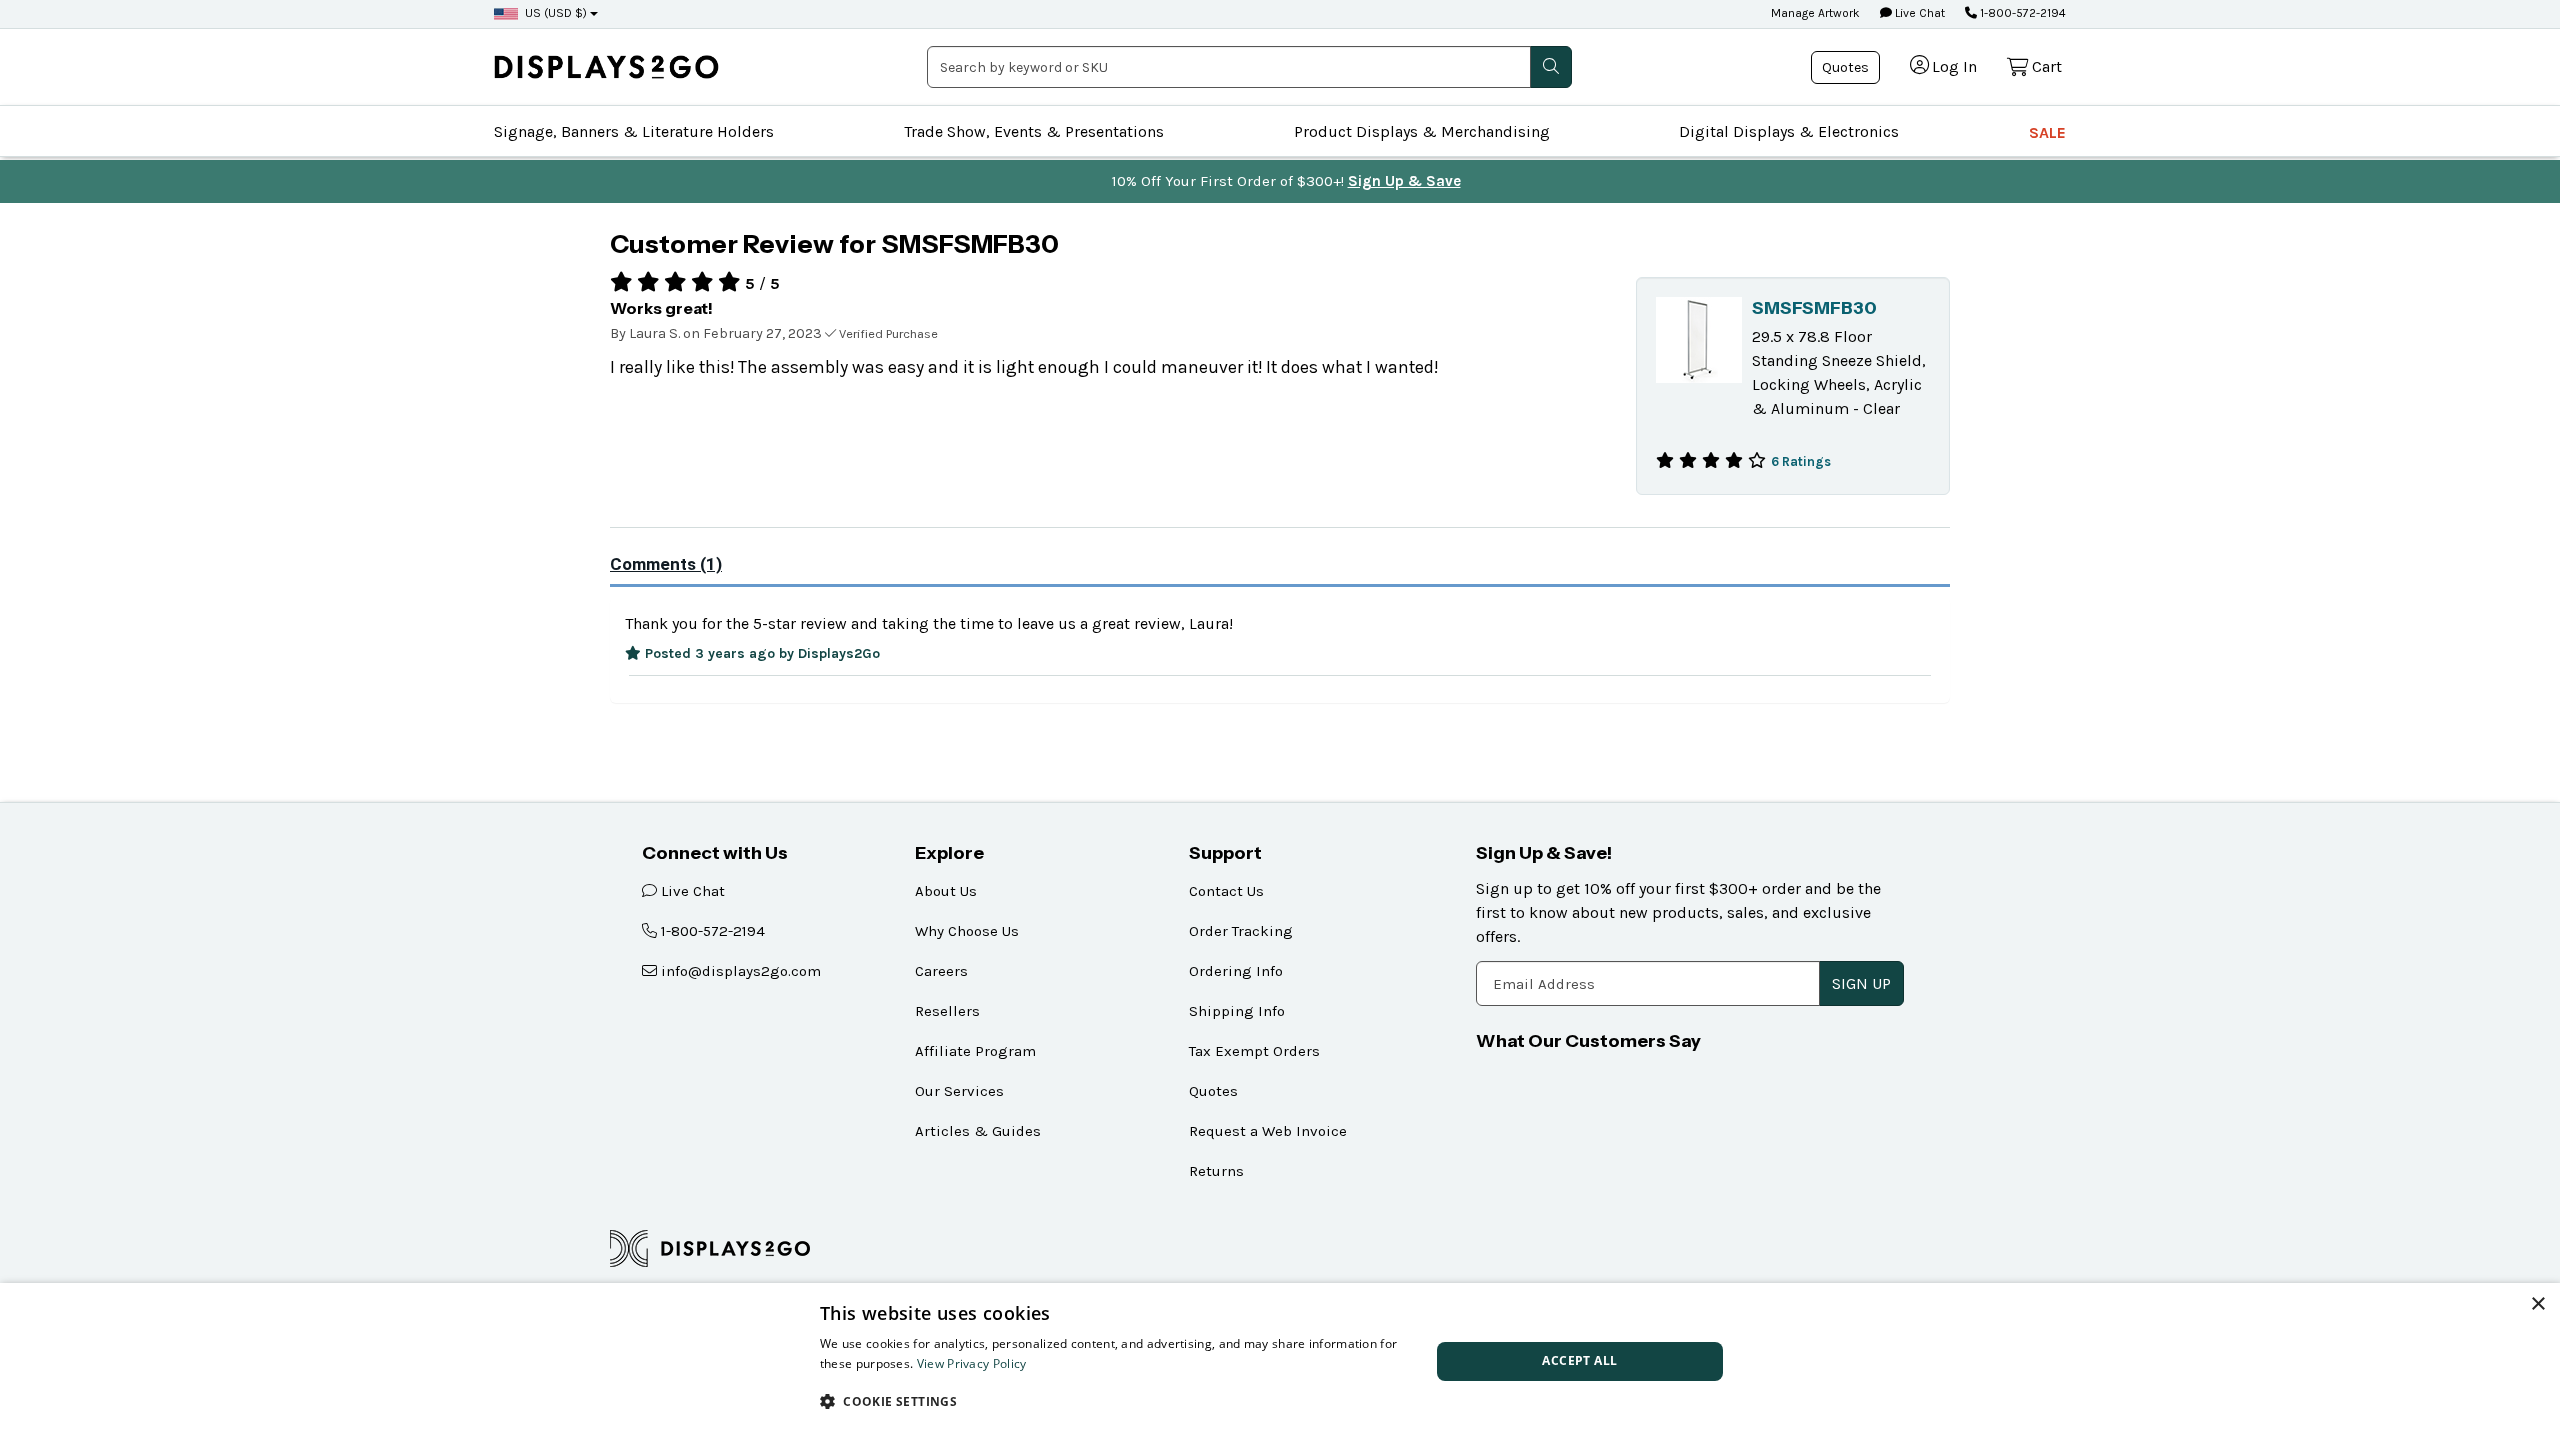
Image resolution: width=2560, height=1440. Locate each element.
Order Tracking (1241, 931)
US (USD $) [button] (556, 13)
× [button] (2537, 1304)
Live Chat (1918, 13)
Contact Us (1226, 891)
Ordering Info (1236, 971)
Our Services (959, 1091)
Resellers (947, 1011)
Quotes (1845, 67)
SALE (2047, 132)
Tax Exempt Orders (1254, 1051)
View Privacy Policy (972, 1363)
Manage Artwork (1815, 13)
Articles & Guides (978, 1131)
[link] (606, 66)
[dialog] (1280, 1361)
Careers (941, 971)
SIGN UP (1861, 983)
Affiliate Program (975, 1051)
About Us (946, 891)
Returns (1216, 1171)
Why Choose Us (967, 931)
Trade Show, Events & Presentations (1034, 131)
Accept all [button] (1579, 1360)
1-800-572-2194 (2021, 13)
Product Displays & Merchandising (1422, 131)
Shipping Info (1237, 1011)
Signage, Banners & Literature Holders (634, 131)
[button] (1116, 1401)
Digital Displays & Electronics (1789, 131)
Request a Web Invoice (1268, 1131)
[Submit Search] (1551, 67)
